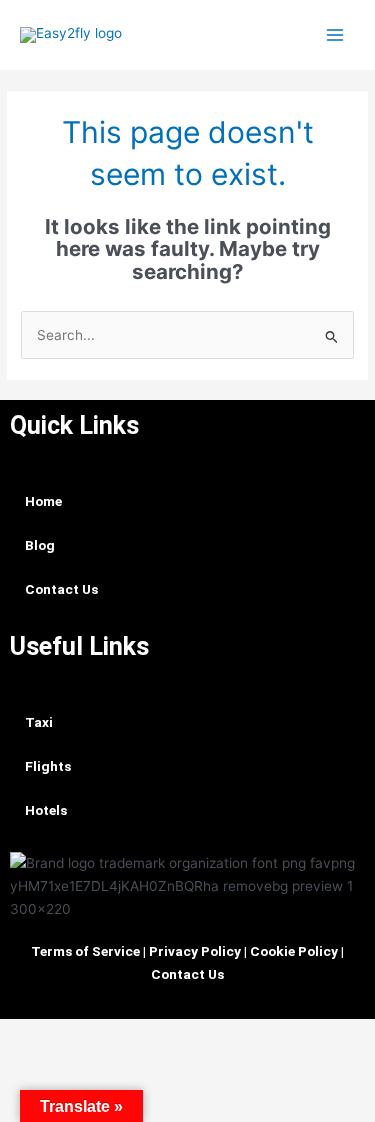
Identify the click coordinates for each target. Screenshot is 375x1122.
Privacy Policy (195, 951)
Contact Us (61, 589)
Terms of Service (85, 951)
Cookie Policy (294, 951)
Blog (40, 545)
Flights (48, 766)
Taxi (39, 722)
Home (43, 501)
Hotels (46, 810)
